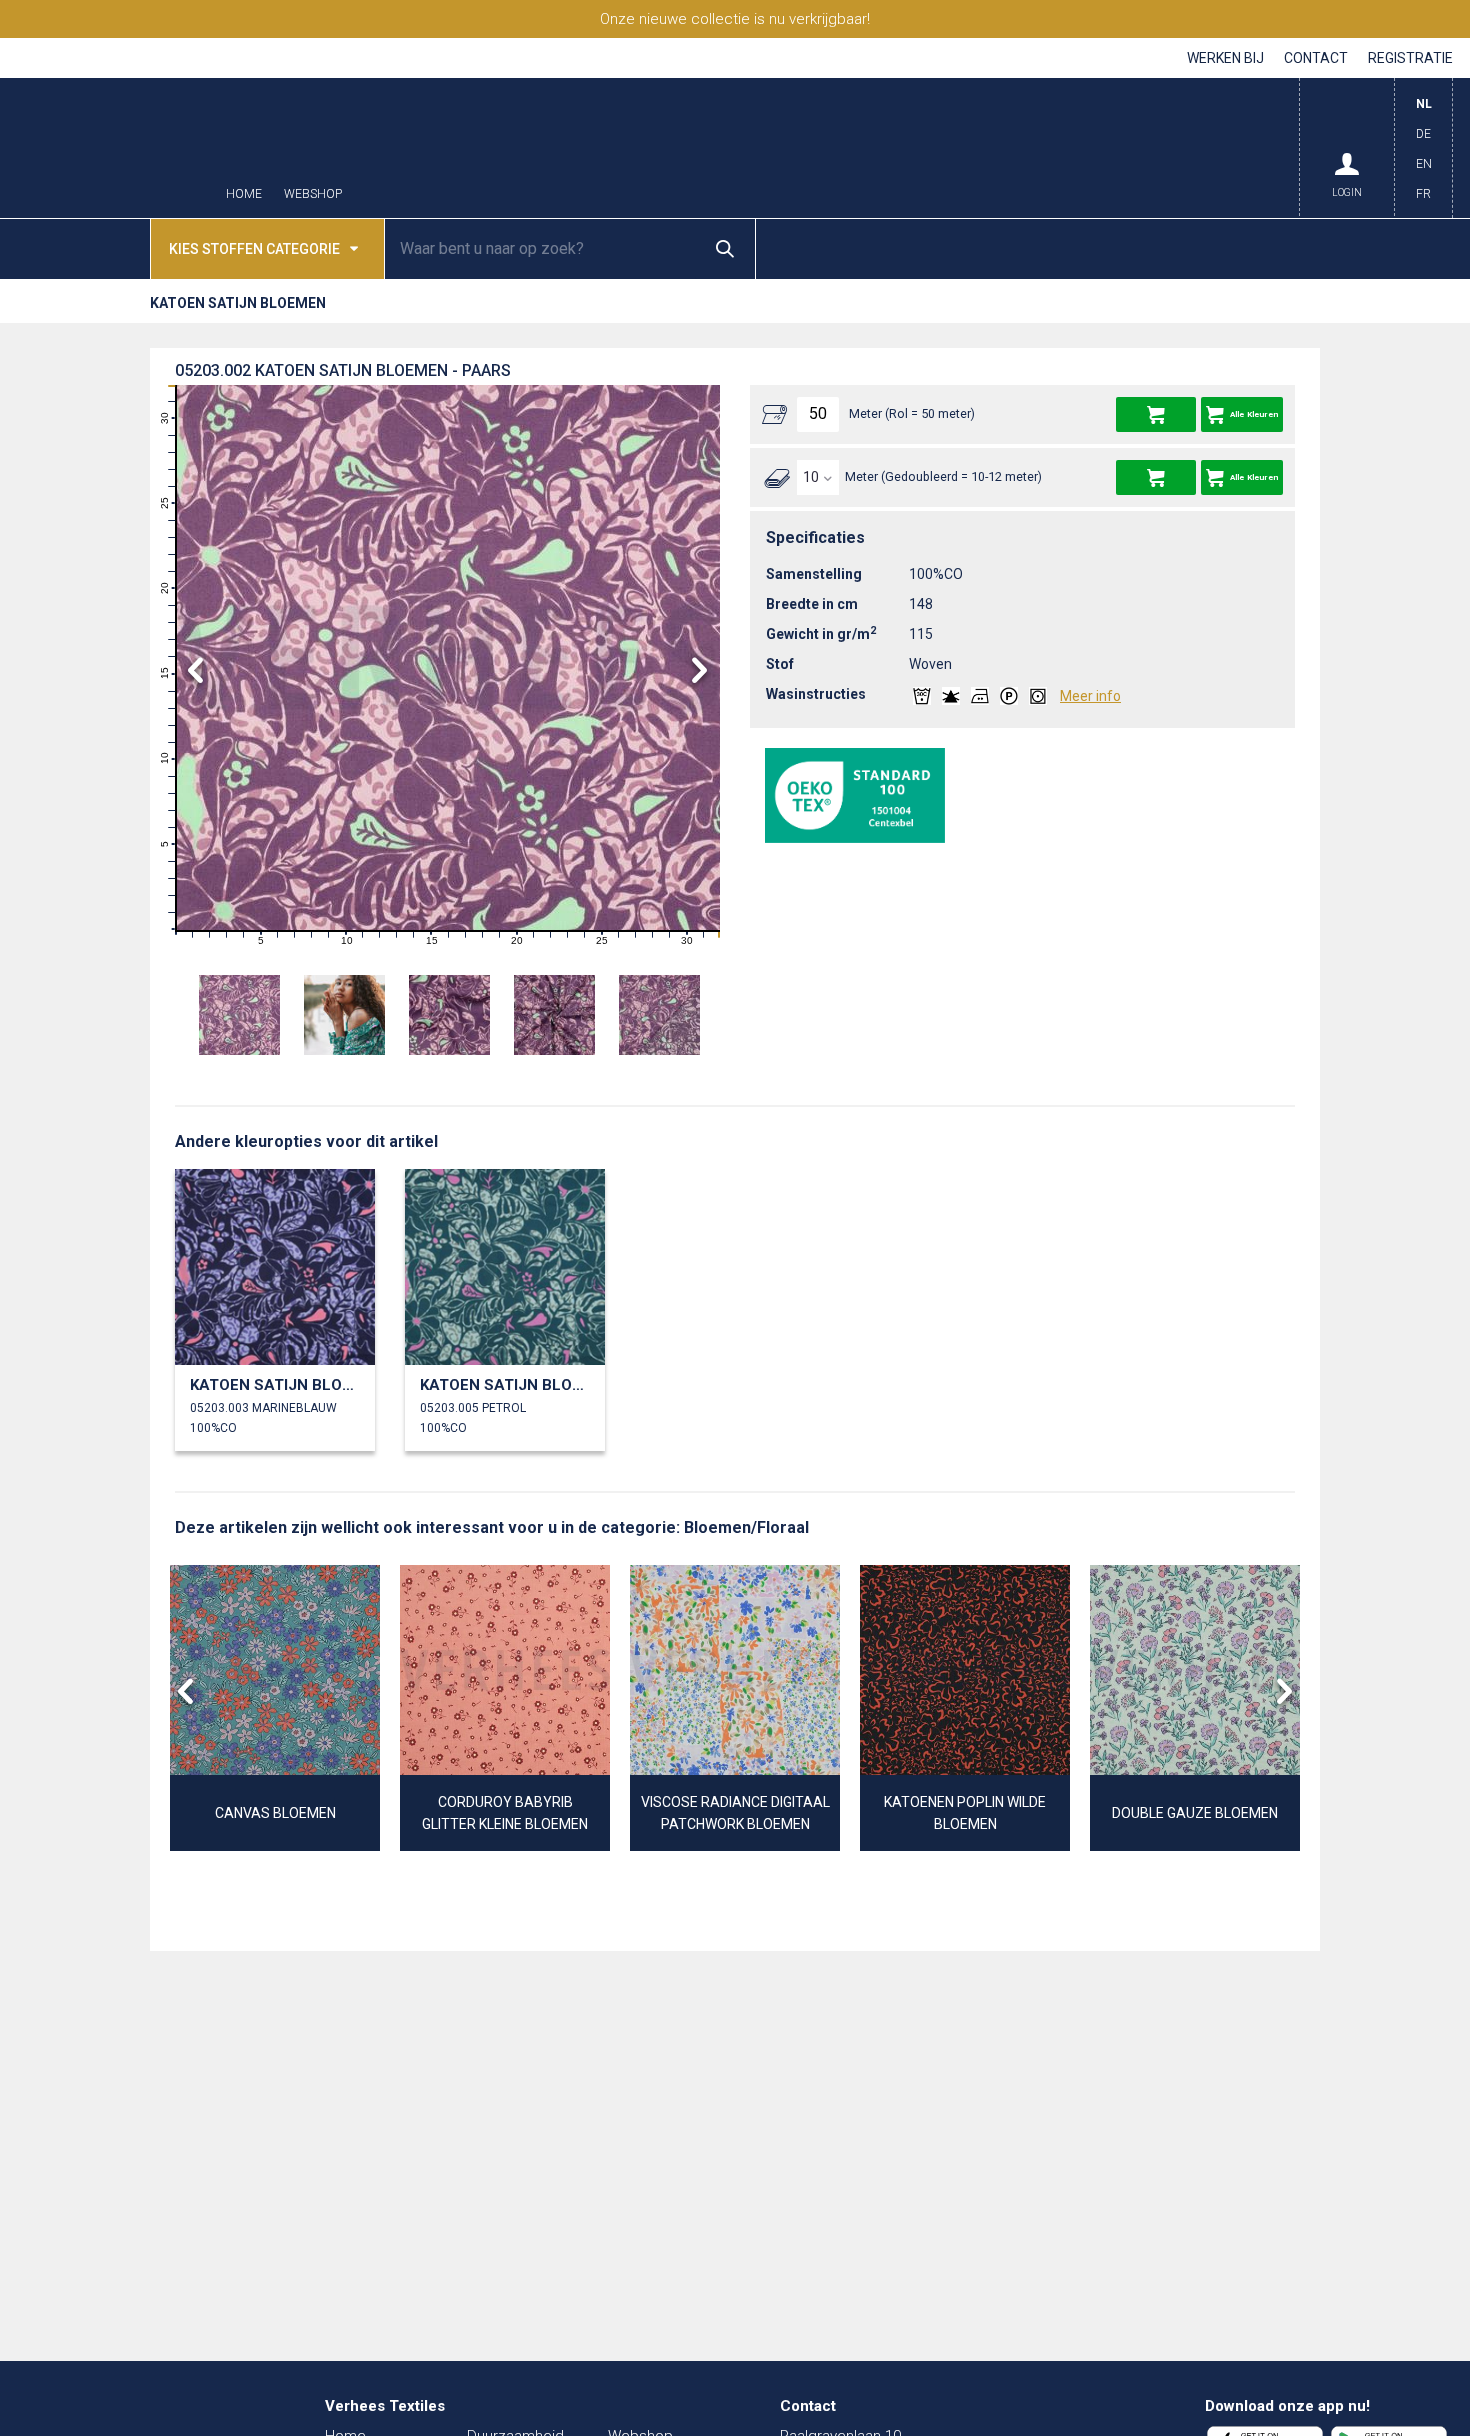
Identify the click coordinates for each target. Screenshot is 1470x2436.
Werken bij (1225, 58)
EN (1424, 164)
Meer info (1090, 696)
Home (244, 194)
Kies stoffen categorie (254, 249)
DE (1423, 134)
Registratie (1410, 58)
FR (1423, 194)
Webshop (313, 194)
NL (1424, 104)
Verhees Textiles (109, 148)
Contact (1316, 58)
